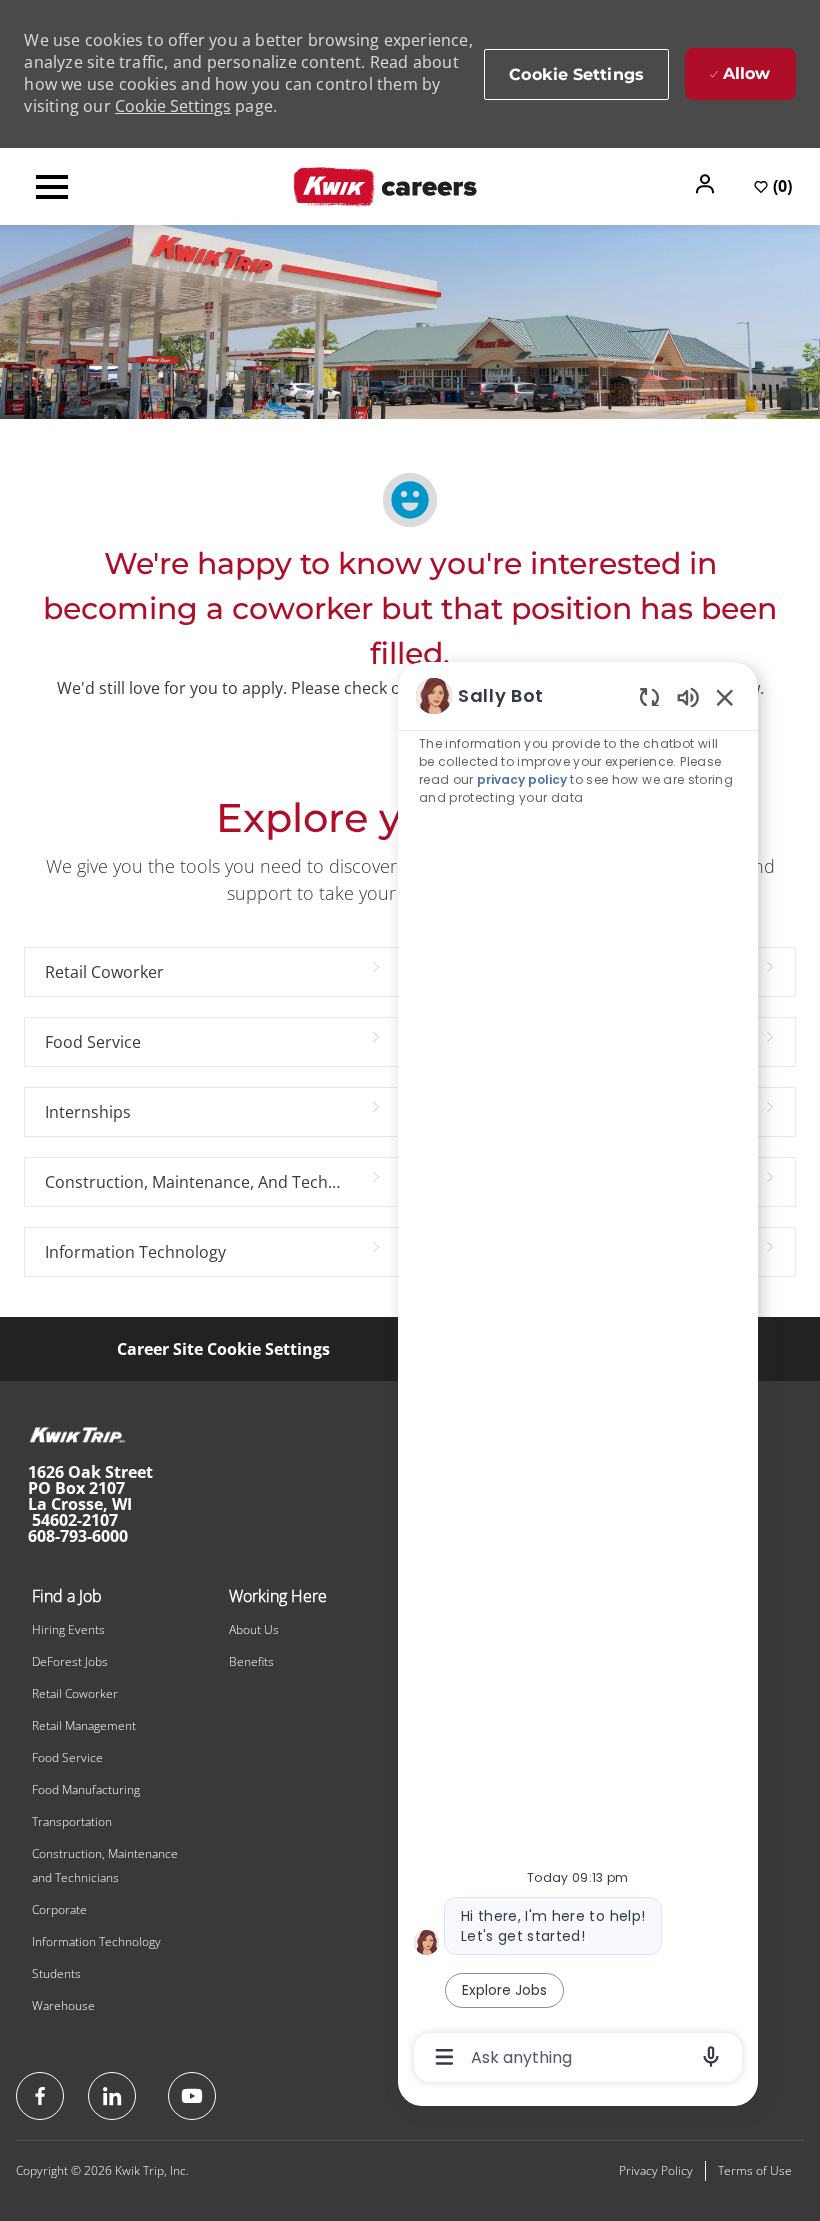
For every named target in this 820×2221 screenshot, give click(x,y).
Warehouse (63, 2005)
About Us (254, 1629)
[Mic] (711, 2057)
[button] (707, 184)
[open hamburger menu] (52, 187)
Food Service (67, 1757)
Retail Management (84, 1725)
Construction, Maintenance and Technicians (105, 1865)
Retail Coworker (75, 1693)
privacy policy (522, 779)
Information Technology (96, 1941)
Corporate (59, 1909)
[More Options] (444, 2057)
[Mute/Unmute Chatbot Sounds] (688, 696)
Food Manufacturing (86, 1789)
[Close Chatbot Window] (725, 697)
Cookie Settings (173, 106)
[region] (578, 1375)
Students (56, 1973)
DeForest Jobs (70, 1661)
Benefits (251, 1661)
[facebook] (40, 2096)
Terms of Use (755, 2170)
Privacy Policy (656, 2170)
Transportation (72, 1821)
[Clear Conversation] (649, 696)
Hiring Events (68, 1629)
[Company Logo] (385, 185)
